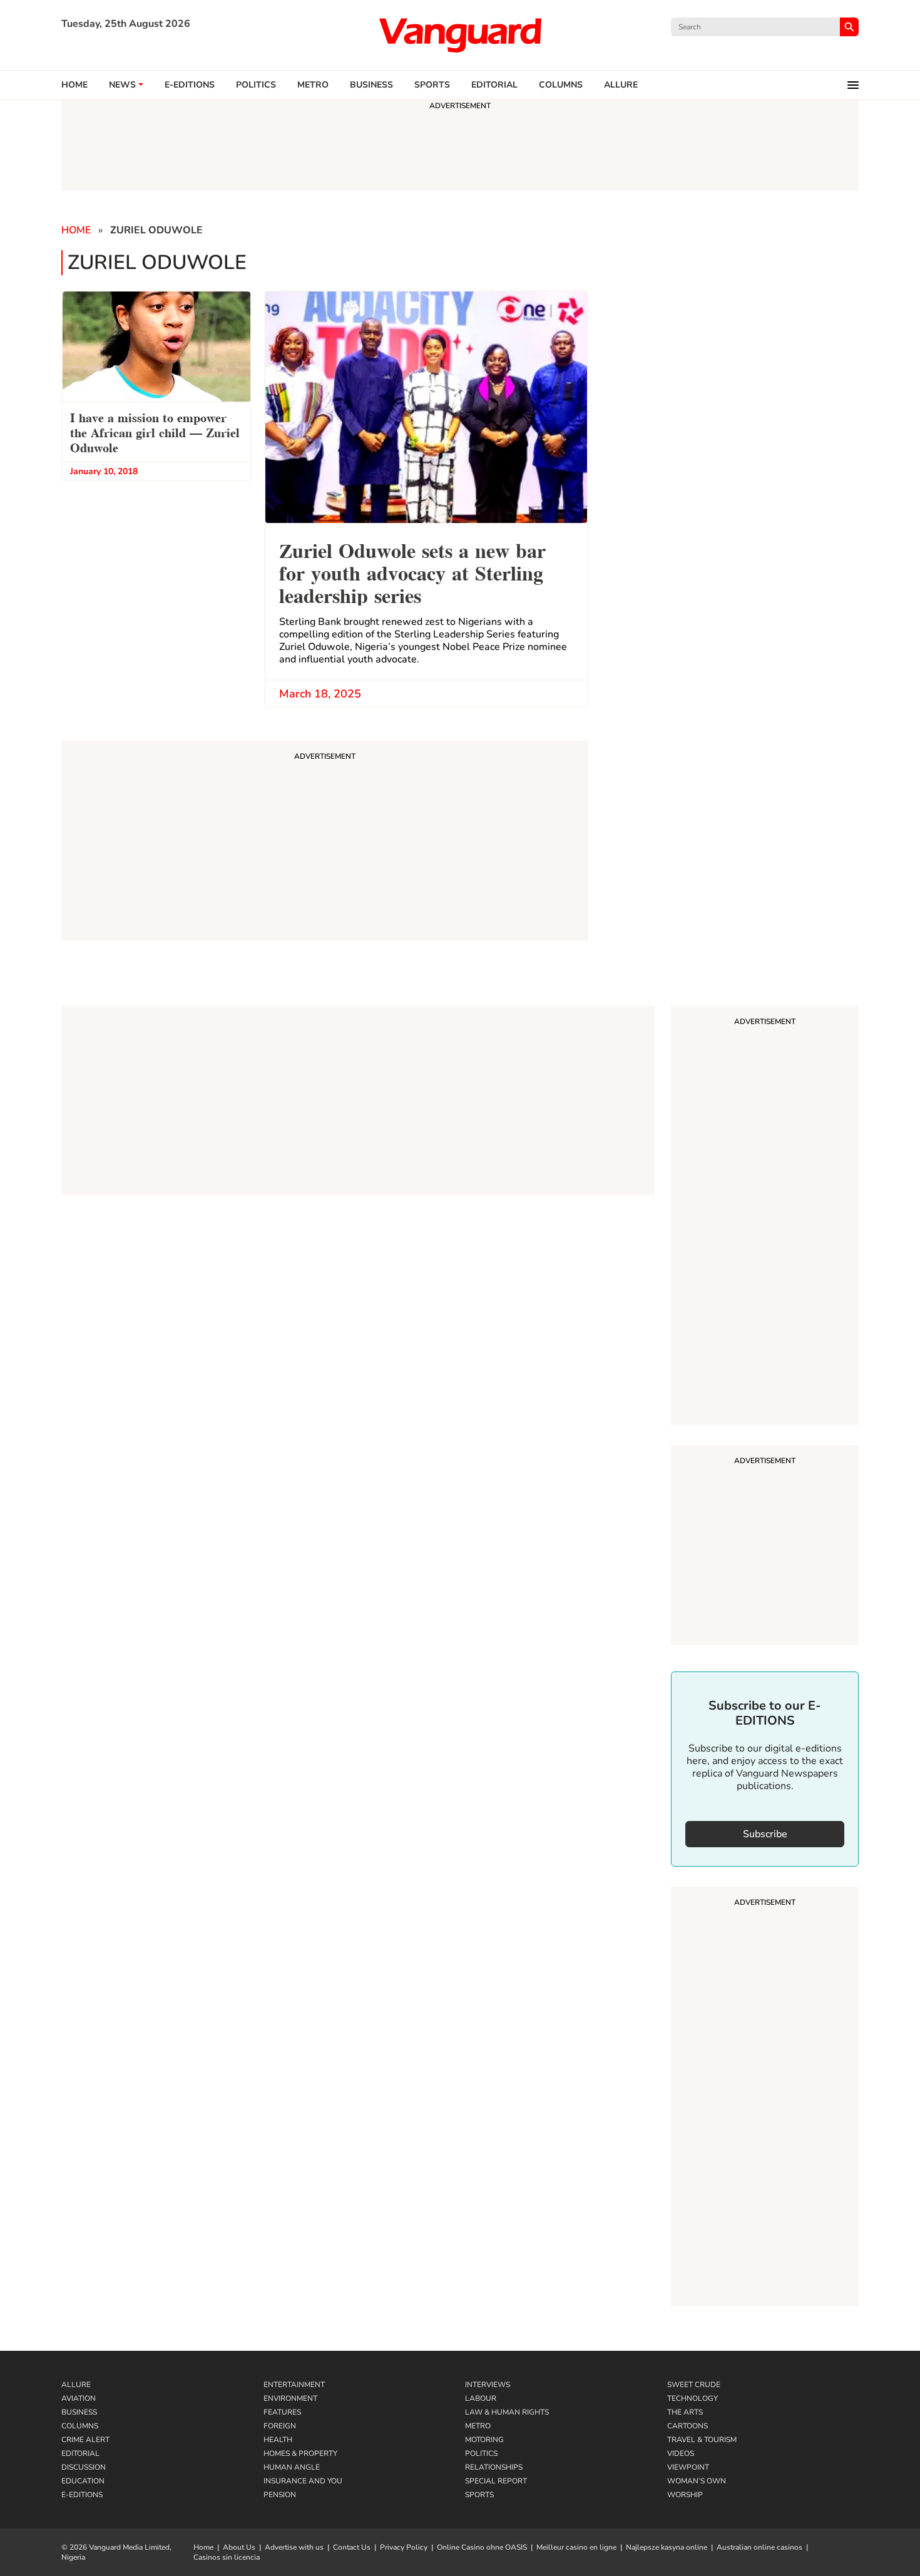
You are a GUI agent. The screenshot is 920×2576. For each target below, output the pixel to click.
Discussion (84, 2467)
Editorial (494, 85)
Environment (290, 2398)
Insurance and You (303, 2481)
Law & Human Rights (507, 2412)
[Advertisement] (765, 1217)
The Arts (685, 2412)
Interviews (488, 2385)
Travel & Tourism (702, 2440)
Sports (432, 85)
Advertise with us (294, 2547)
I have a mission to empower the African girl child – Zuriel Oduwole (155, 432)
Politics (256, 85)
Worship (685, 2495)
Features (282, 2412)
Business (371, 85)
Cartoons (687, 2426)
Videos (681, 2453)
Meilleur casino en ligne (576, 2547)
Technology (693, 2398)
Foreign (280, 2426)
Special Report (496, 2481)
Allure (76, 2385)
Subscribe (765, 1834)
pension (280, 2495)
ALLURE (621, 85)
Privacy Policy (404, 2547)
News (122, 85)
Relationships (494, 2467)
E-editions (190, 85)
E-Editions (82, 2495)
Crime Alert (85, 2440)
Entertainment (294, 2385)
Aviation (79, 2398)
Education (83, 2481)
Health (278, 2440)
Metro (313, 85)
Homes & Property (300, 2453)
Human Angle (292, 2467)
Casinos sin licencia (227, 2557)
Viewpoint (688, 2467)
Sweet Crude (694, 2385)
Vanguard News (460, 35)
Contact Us (352, 2547)
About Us (239, 2547)
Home (74, 85)
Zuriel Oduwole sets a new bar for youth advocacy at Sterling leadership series (412, 571)
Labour (481, 2398)
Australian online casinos (759, 2547)
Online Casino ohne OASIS (482, 2547)
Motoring (484, 2440)
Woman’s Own (697, 2481)
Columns (561, 85)
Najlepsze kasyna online (667, 2547)
